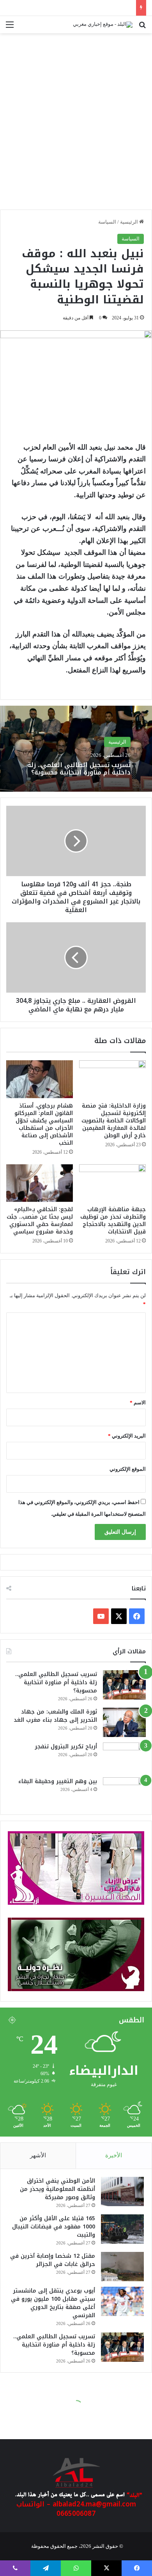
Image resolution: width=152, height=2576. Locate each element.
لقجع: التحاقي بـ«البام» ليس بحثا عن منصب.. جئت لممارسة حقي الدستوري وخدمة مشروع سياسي (40, 1221)
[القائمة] (10, 28)
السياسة (107, 222)
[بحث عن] (142, 28)
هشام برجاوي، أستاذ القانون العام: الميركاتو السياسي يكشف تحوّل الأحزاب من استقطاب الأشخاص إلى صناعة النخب (44, 1124)
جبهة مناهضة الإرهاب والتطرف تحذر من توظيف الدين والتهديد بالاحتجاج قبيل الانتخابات (113, 1221)
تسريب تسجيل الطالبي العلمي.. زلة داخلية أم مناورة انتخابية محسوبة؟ (79, 769)
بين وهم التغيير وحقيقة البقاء (58, 1781)
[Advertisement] (76, 125)
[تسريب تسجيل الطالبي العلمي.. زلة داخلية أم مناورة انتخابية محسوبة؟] (124, 1685)
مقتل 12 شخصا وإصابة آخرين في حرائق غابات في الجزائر (53, 2260)
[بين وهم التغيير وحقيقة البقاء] (124, 1792)
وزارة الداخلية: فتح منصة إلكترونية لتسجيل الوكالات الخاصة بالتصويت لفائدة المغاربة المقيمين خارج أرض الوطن (114, 1121)
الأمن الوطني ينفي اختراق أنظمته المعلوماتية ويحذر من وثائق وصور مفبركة (57, 2189)
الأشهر (38, 2155)
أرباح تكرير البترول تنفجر (66, 1747)
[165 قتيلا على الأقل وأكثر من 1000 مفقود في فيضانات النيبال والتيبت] (122, 2229)
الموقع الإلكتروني (128, 1469)
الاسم (138, 1403)
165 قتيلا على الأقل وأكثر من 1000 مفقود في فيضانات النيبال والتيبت (54, 2227)
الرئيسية (130, 222)
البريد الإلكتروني (127, 1436)
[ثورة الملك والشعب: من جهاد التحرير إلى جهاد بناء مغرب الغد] (124, 1722)
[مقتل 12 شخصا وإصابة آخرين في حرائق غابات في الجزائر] (122, 2267)
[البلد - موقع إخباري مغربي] (103, 25)
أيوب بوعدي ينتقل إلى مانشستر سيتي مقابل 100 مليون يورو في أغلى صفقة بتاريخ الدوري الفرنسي (53, 2303)
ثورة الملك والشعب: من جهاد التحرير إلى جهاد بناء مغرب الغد (55, 1716)
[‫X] (119, 1616)
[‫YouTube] (101, 1616)
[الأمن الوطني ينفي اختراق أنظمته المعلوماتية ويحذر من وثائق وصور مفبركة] (122, 2191)
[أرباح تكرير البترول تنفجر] (124, 1757)
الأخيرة (114, 2155)
